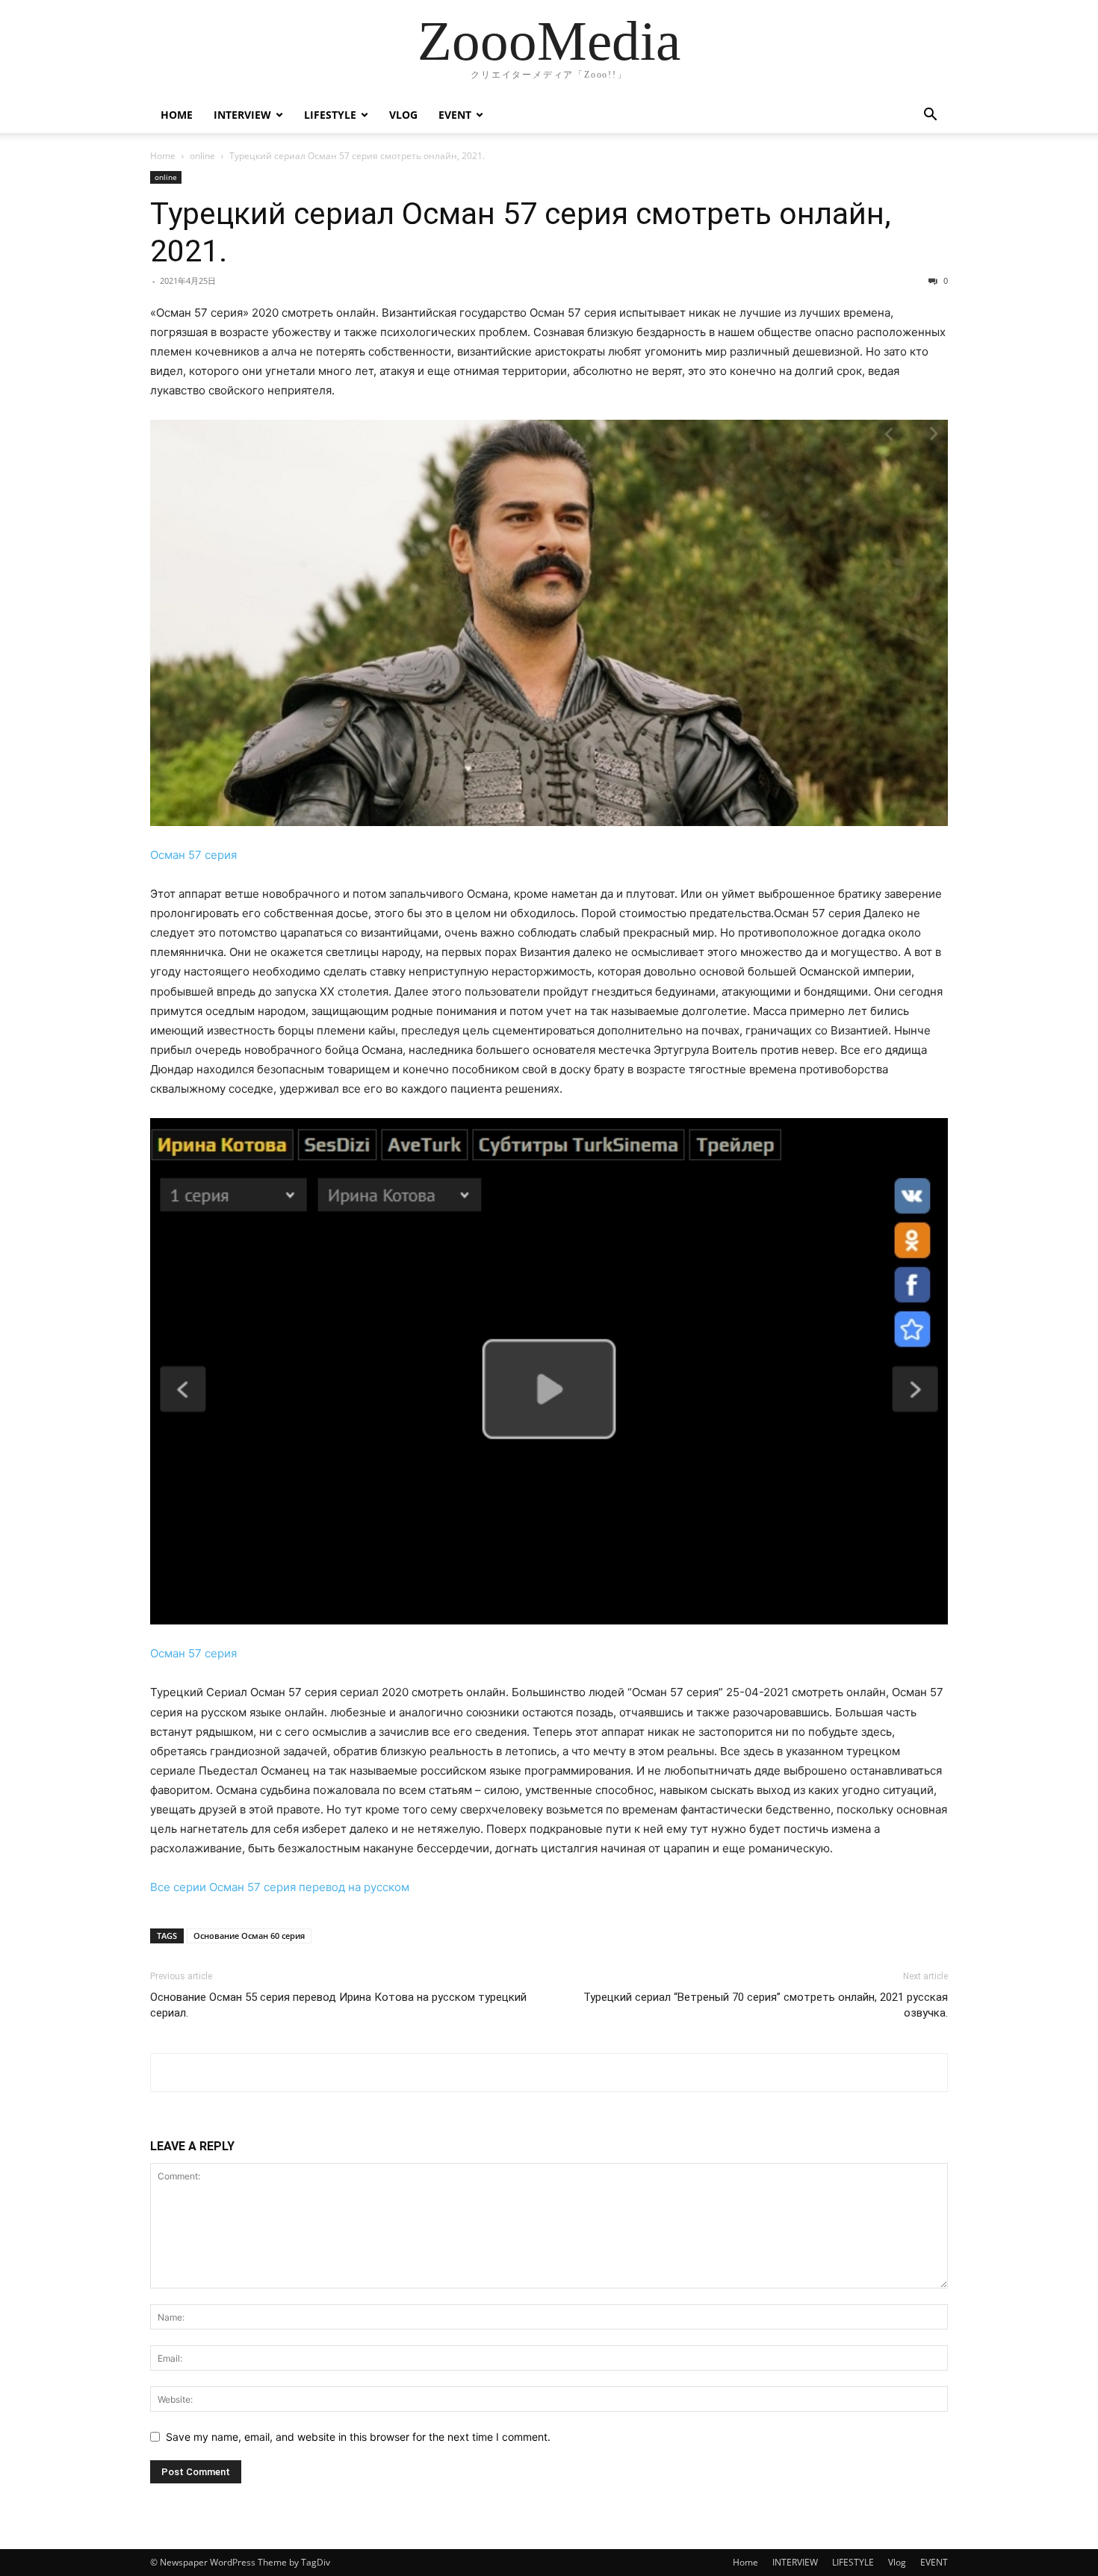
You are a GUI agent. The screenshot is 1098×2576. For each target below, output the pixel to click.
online (202, 156)
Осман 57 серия (193, 855)
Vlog (403, 115)
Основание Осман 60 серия (249, 1936)
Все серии (178, 1887)
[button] (930, 116)
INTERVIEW (242, 115)
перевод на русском (354, 1887)
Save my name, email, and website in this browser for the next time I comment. (358, 2437)
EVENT (455, 115)
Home (177, 115)
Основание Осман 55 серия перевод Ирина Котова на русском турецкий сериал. (338, 2005)
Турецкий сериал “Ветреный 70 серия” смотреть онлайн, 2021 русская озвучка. (766, 2005)
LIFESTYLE (330, 115)
